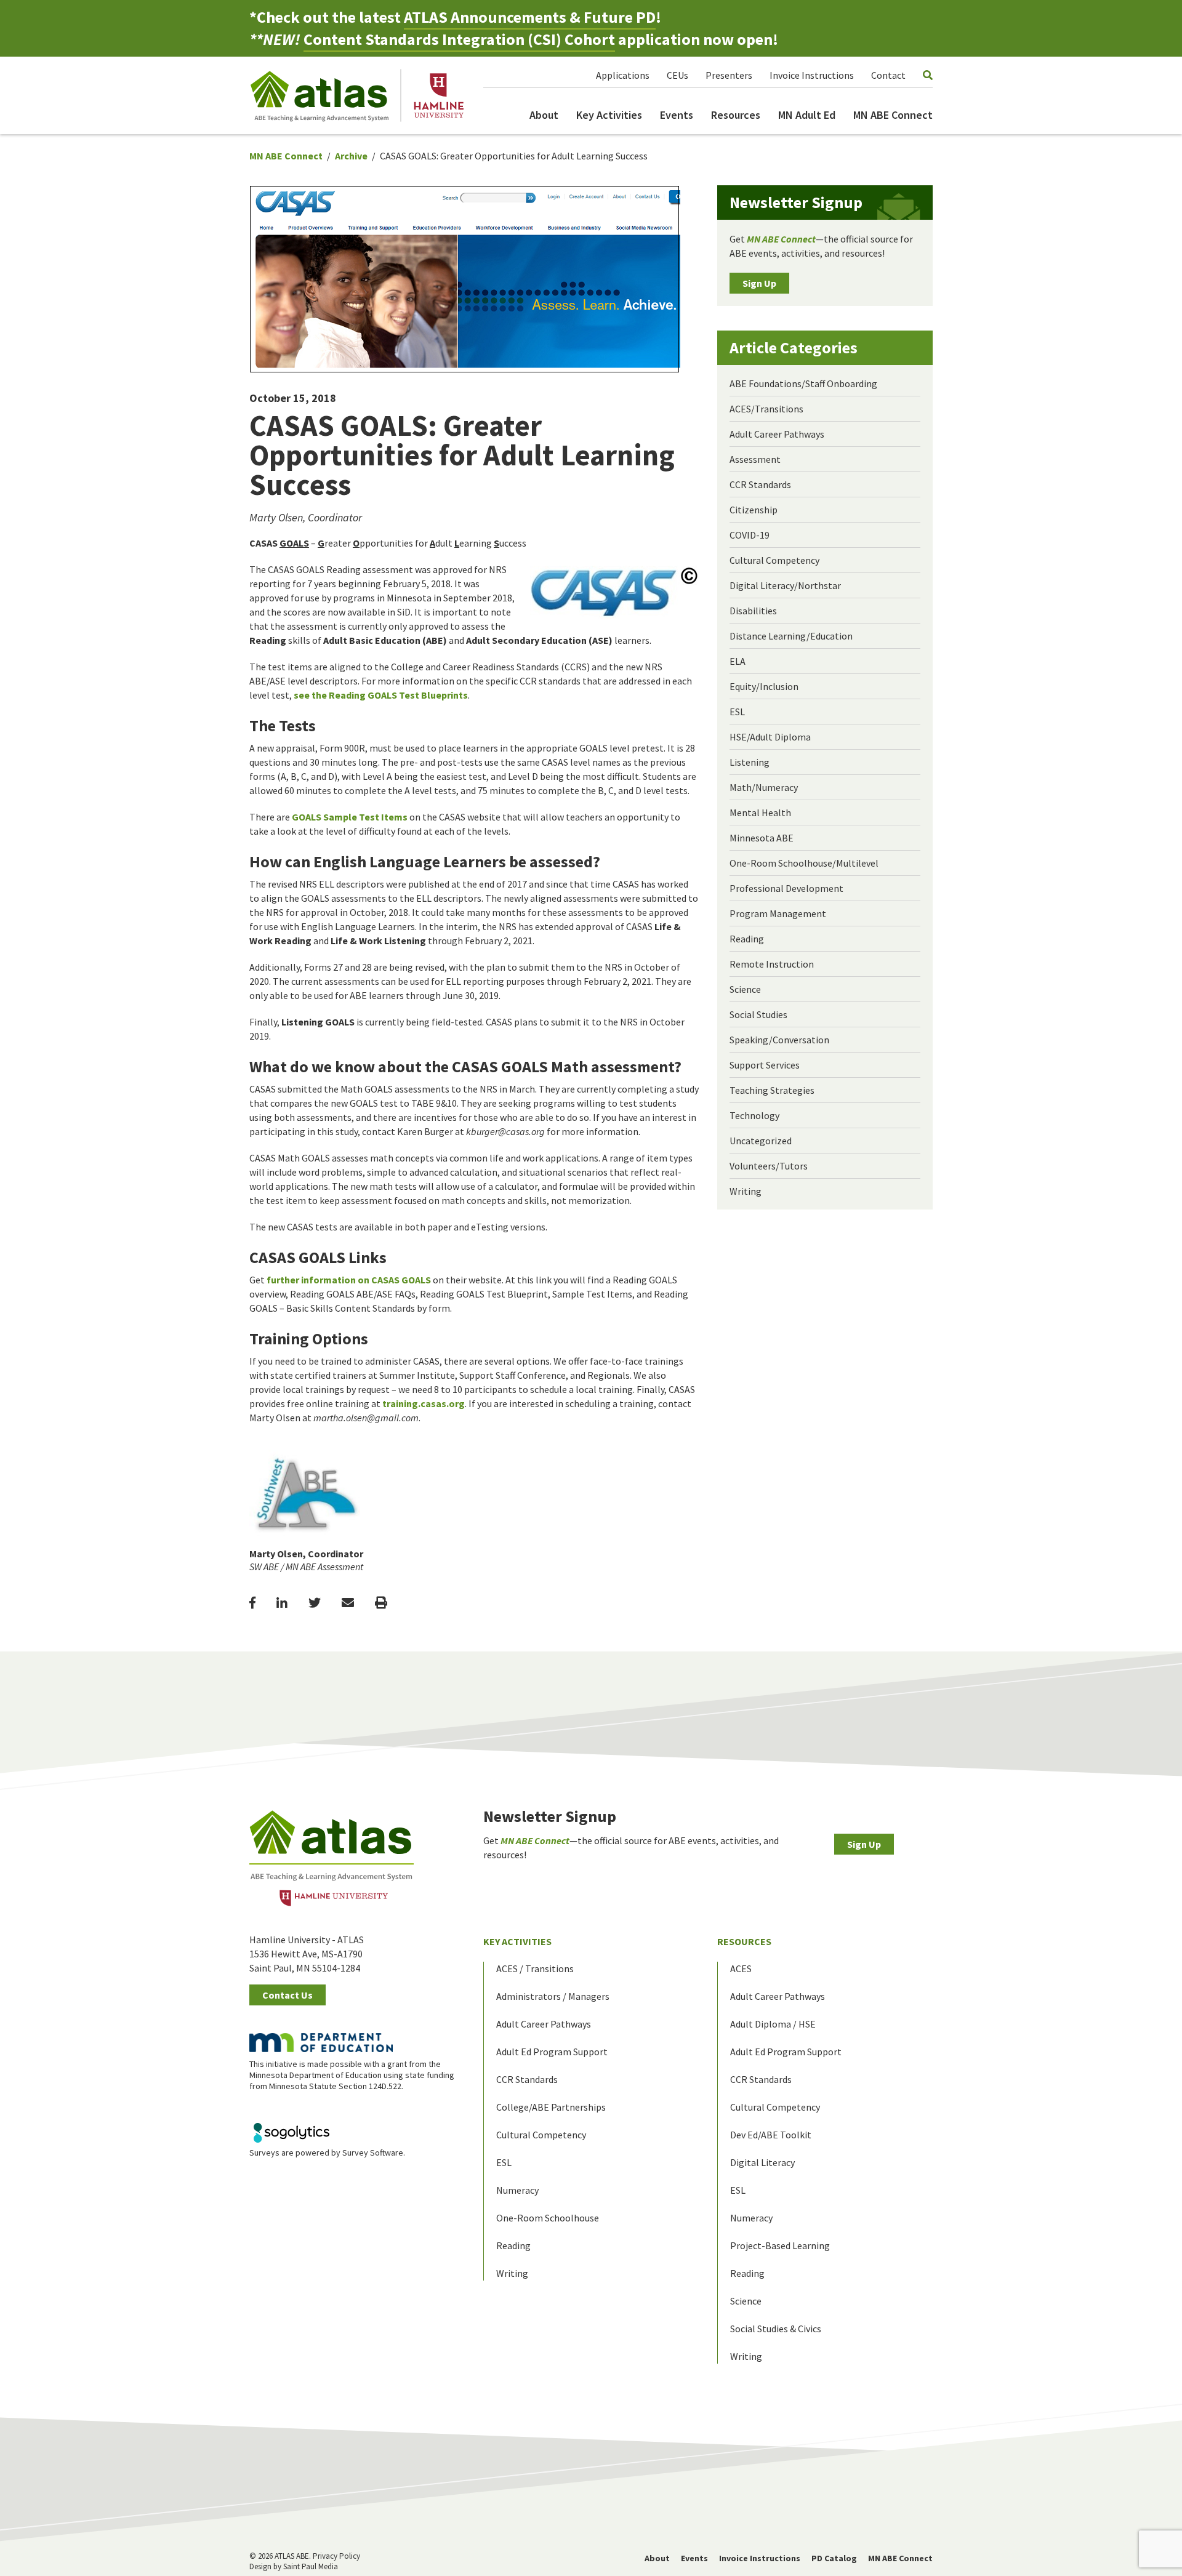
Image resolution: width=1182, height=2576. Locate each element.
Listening (750, 762)
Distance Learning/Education (791, 636)
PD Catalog (834, 2558)
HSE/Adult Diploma (770, 737)
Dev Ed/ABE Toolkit (771, 2135)
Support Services (765, 1065)
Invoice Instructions (812, 75)
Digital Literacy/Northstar (785, 585)
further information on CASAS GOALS (349, 1280)
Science (745, 989)
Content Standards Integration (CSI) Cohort (459, 39)
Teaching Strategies (772, 1090)
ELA (738, 661)
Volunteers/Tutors (769, 1166)
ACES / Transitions (535, 1968)
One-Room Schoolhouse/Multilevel (804, 863)
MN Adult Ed (807, 115)
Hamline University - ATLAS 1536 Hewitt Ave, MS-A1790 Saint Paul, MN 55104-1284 (307, 1954)
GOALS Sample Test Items (350, 817)
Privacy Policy (336, 2556)
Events (677, 115)
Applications (623, 75)
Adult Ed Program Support (552, 2052)
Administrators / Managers (553, 1996)
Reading (747, 939)
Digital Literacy (762, 2162)
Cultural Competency (774, 560)
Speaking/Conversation (779, 1040)
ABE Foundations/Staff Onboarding (803, 383)
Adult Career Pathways (777, 434)
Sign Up (759, 283)
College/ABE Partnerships (551, 2107)
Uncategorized (761, 1141)
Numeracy (517, 2190)
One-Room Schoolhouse (548, 2218)
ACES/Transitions (766, 409)
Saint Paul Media (311, 2566)
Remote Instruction (772, 964)
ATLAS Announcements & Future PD (530, 17)
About (544, 115)
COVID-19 (750, 535)
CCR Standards (760, 484)
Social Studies (758, 1014)
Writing (746, 1191)
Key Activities (609, 115)
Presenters (729, 75)
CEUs (677, 75)
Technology (754, 1115)
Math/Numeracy (764, 787)
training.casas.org (424, 1403)
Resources (736, 115)
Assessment (755, 459)
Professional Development (786, 888)
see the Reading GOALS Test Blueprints (381, 695)
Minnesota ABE (762, 838)
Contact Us (287, 1995)
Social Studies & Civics (776, 2329)
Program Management (778, 913)
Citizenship (754, 510)
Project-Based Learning (780, 2245)
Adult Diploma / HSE (773, 2024)
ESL (737, 712)
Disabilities (753, 611)
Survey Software (373, 2153)
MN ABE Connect (893, 115)
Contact (888, 75)
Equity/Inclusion (764, 686)
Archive (351, 156)
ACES (741, 1968)
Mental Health (760, 813)
